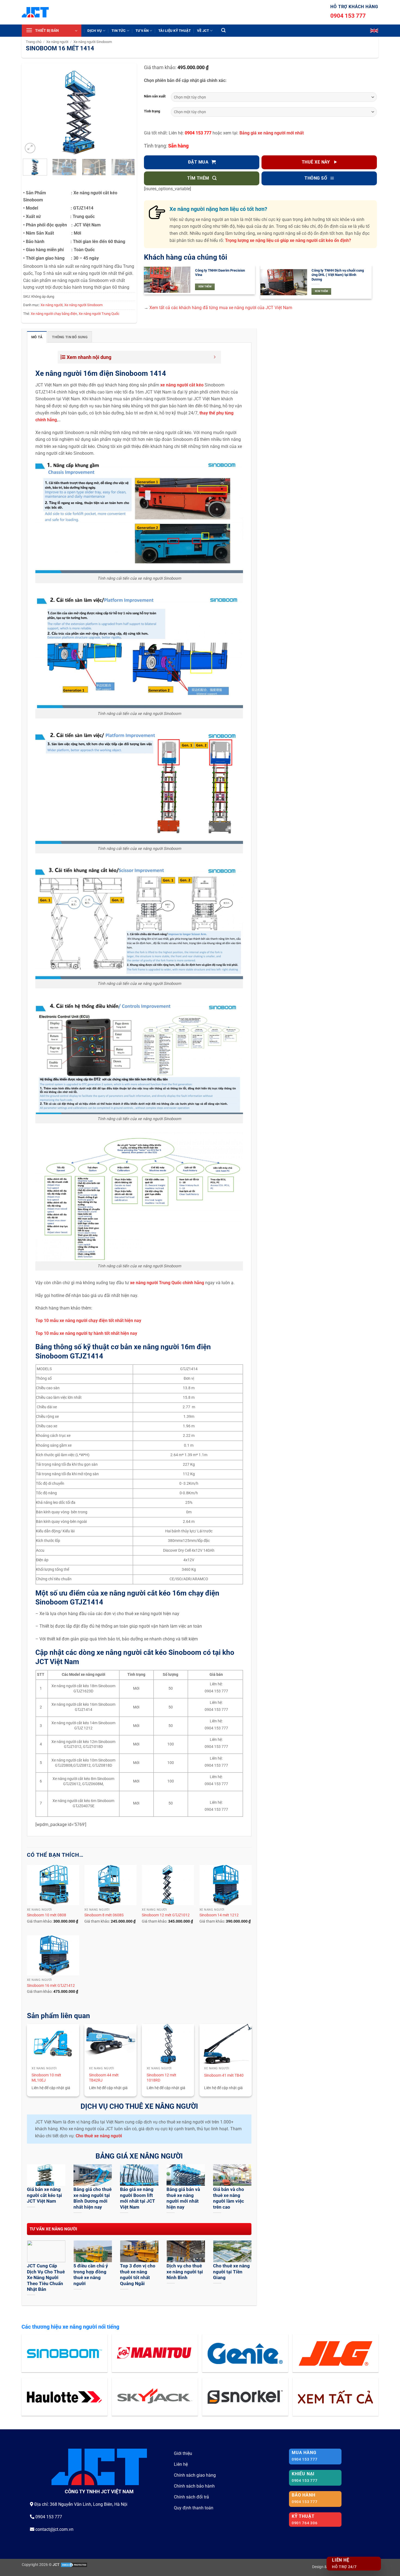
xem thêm (205, 287)
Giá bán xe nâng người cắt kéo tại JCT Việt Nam (44, 2195)
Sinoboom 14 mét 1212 (219, 1915)
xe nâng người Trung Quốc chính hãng (167, 1283)
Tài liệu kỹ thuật (175, 31)
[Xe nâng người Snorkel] (245, 2397)
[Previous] (32, 113)
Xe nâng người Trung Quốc (99, 314)
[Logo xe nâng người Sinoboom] (64, 2353)
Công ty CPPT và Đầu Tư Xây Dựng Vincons (222, 273)
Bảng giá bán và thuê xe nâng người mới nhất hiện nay (183, 2198)
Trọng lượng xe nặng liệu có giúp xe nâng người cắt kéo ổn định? (288, 240)
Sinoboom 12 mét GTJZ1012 (166, 1915)
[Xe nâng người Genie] (245, 2353)
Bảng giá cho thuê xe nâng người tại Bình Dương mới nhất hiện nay (93, 2198)
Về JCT (203, 31)
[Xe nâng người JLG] (336, 2353)
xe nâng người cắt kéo (182, 385)
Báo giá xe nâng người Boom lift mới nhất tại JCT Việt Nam (138, 2198)
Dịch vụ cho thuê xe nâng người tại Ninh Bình (185, 2272)
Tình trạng (152, 111)
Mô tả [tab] (37, 337)
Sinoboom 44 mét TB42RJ (104, 2078)
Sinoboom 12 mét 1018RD (161, 2078)
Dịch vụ (95, 31)
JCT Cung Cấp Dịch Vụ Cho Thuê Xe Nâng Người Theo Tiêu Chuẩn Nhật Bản (46, 2278)
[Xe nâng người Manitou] (155, 2353)
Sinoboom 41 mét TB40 (224, 2075)
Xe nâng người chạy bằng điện (54, 314)
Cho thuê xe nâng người (99, 2136)
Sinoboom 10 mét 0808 (47, 1915)
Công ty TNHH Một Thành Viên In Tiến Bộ (337, 273)
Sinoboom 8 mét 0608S (104, 1915)
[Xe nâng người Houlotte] (64, 2397)
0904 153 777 (348, 16)
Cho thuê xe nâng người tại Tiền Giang (231, 2272)
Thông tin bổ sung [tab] (70, 337)
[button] (52, 31)
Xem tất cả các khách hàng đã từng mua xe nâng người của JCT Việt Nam (221, 308)
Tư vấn (142, 31)
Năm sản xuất (155, 96)
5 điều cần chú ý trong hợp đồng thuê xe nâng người (91, 2275)
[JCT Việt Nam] (35, 12)
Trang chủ (34, 42)
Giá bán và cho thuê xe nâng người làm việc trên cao (229, 2198)
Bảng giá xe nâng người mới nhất (272, 133)
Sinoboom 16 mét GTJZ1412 (51, 1986)
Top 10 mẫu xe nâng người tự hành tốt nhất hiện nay (86, 1333)
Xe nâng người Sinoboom (93, 42)
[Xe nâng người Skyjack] (155, 2397)
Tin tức (119, 31)
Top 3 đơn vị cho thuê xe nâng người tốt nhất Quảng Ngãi (138, 2275)
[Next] (126, 113)
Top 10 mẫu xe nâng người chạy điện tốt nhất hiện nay (88, 1321)
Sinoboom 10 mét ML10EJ (46, 2078)
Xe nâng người (57, 42)
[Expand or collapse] (215, 357)
